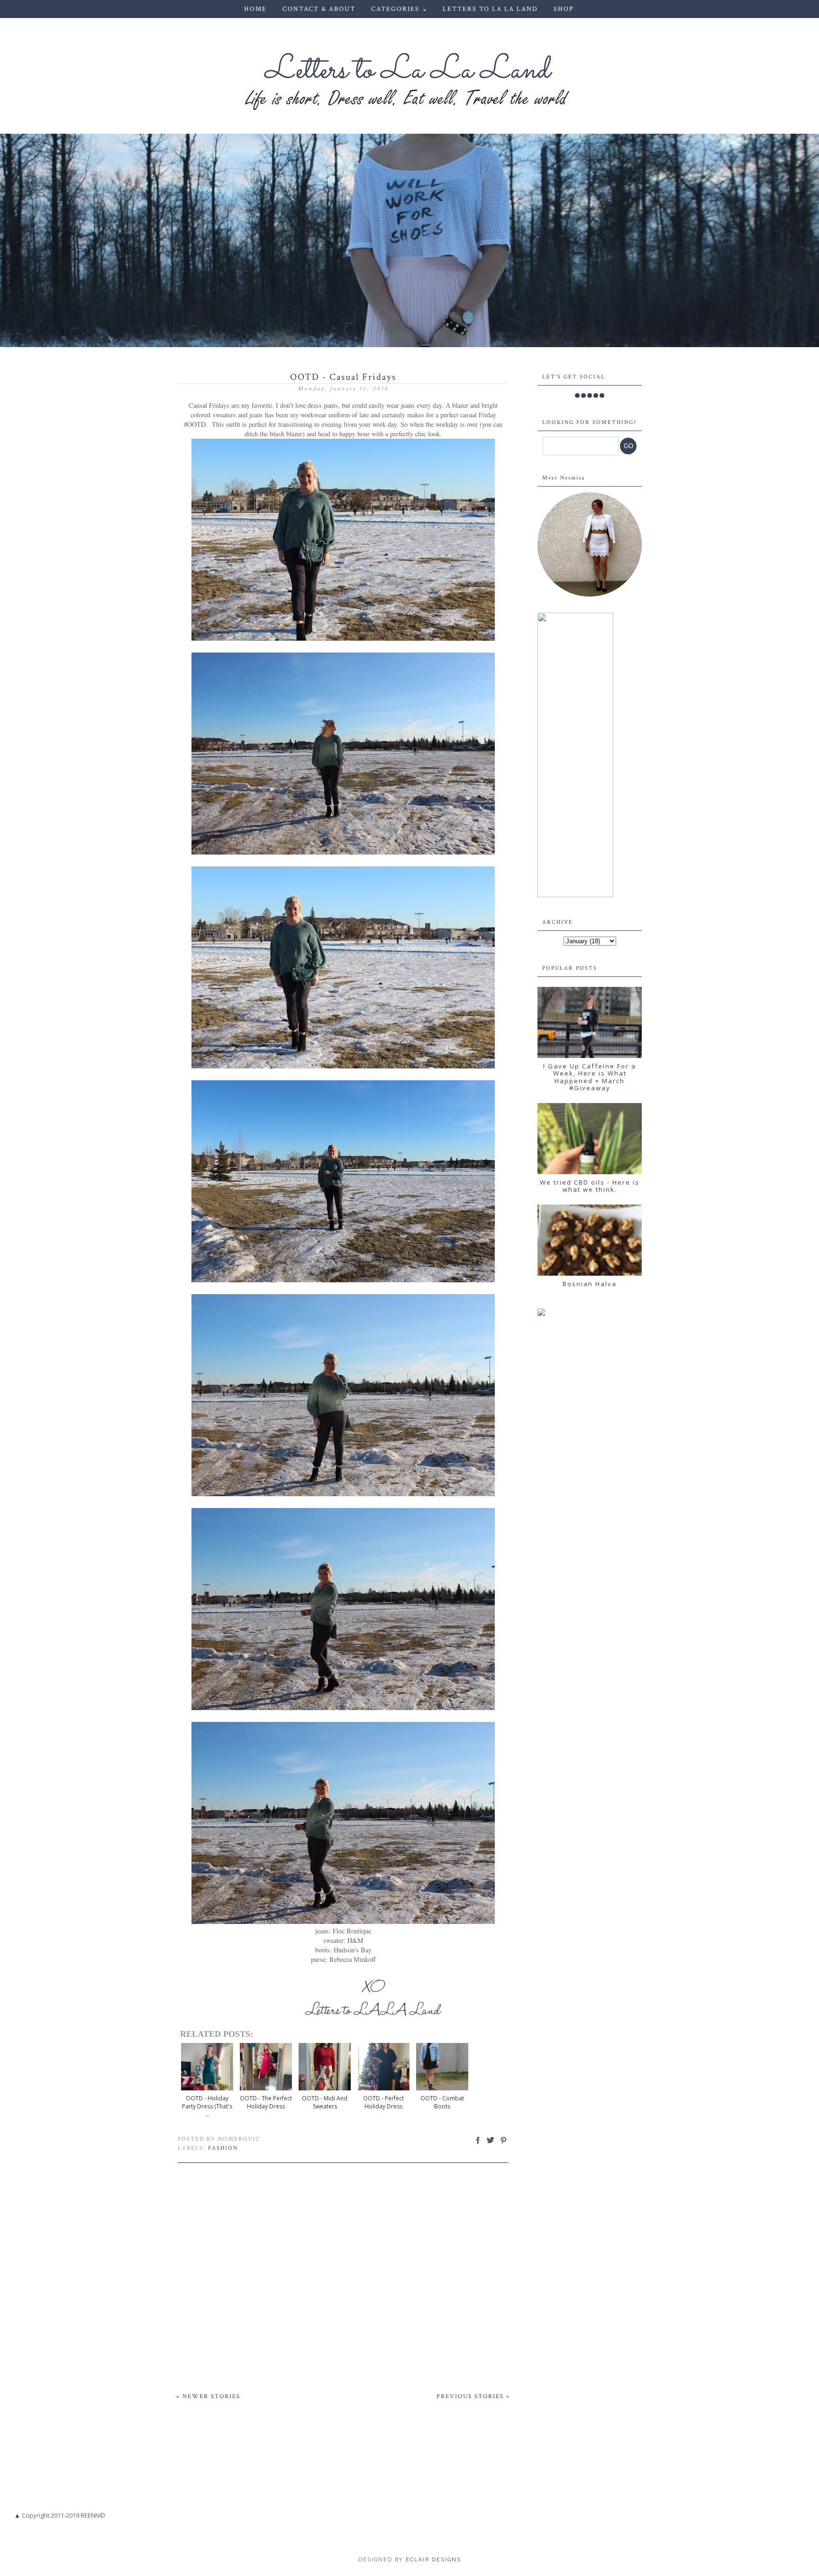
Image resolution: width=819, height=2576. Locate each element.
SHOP (564, 9)
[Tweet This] (491, 2144)
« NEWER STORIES (208, 2397)
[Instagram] (590, 396)
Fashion (223, 2148)
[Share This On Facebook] (478, 2144)
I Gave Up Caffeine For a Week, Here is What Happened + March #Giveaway (590, 1077)
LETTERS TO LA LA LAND (490, 9)
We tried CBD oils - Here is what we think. (590, 1186)
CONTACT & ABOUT (319, 9)
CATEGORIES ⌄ (400, 9)
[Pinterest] (596, 396)
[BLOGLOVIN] (602, 396)
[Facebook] (577, 396)
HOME (255, 9)
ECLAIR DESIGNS (432, 2560)
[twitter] (583, 396)
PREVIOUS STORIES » (473, 2397)
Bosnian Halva (590, 1284)
